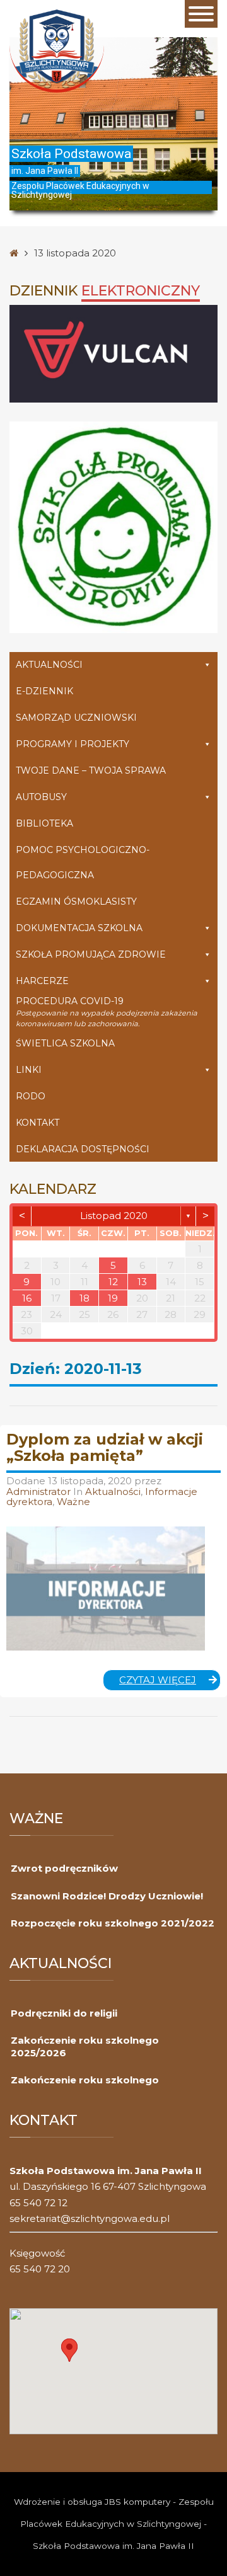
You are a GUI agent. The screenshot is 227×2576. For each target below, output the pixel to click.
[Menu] (201, 14)
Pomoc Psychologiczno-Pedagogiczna (83, 862)
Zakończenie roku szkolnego (85, 2080)
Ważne (73, 1502)
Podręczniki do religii (64, 2013)
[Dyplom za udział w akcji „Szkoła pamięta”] (106, 1589)
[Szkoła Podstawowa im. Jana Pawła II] (57, 50)
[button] (69, 2350)
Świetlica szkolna (65, 1043)
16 (27, 1298)
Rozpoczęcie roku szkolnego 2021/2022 (113, 1923)
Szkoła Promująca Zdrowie (91, 954)
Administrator (40, 1491)
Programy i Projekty (73, 744)
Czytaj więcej (170, 1682)
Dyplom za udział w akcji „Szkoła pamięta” (105, 1447)
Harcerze (42, 981)
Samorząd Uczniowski (76, 718)
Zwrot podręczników (64, 1868)
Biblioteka (44, 823)
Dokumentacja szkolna (79, 928)
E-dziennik (44, 691)
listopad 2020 (114, 1216)
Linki (29, 1070)
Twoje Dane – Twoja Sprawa (91, 770)
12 (113, 1282)
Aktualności (49, 665)
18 (84, 1298)
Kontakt (38, 1123)
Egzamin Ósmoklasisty (76, 902)
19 (113, 1298)
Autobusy (41, 797)
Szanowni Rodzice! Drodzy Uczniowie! (107, 1896)
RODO (31, 1096)
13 (142, 1282)
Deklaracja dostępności (83, 1149)
